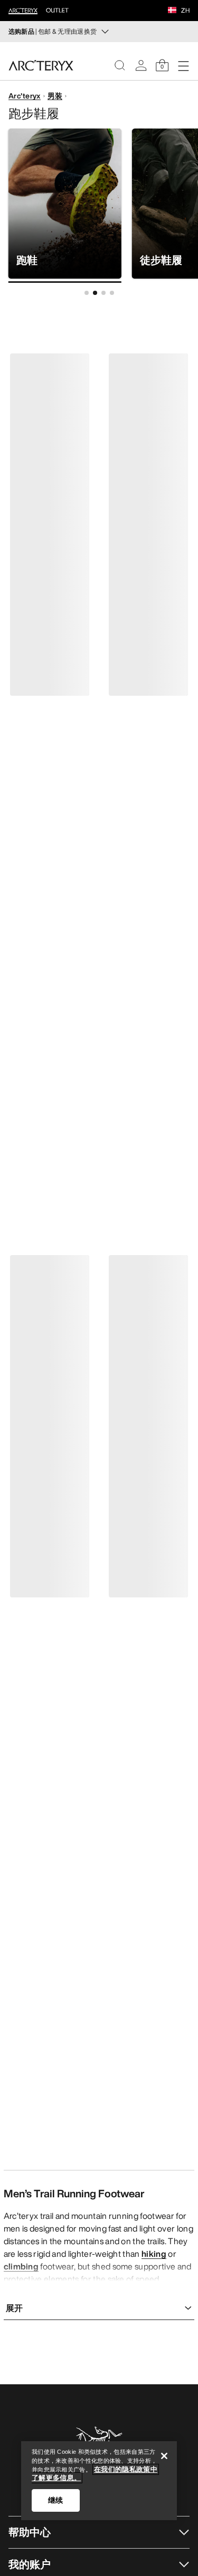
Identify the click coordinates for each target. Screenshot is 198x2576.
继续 (56, 2500)
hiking (154, 2254)
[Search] (120, 65)
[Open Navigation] (183, 65)
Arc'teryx (25, 96)
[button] (172, 11)
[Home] (41, 65)
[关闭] (164, 2456)
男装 (55, 96)
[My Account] (141, 65)
